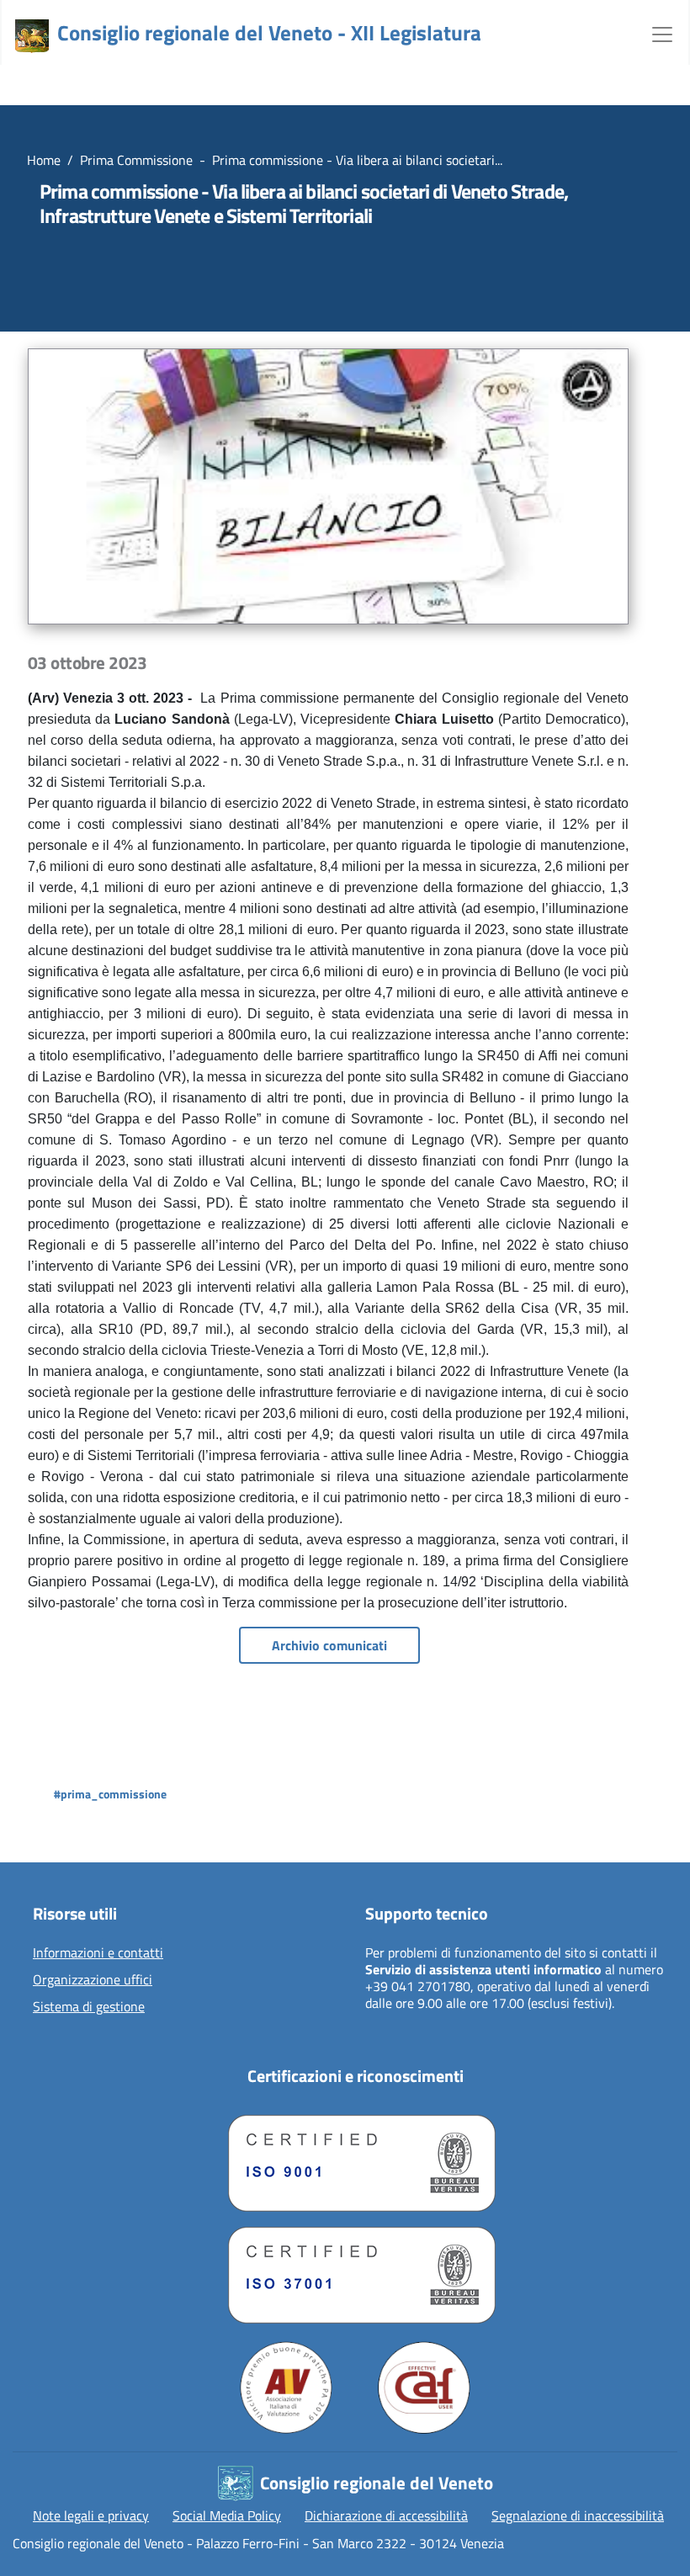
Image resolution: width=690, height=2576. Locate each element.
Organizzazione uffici (93, 1980)
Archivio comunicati (329, 1645)
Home (44, 160)
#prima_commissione (110, 1794)
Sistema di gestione (89, 2007)
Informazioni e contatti (98, 1953)
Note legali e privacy (91, 2515)
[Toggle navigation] (662, 33)
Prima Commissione (136, 160)
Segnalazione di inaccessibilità (578, 2515)
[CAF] (424, 2387)
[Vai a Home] (32, 36)
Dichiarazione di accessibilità (386, 2515)
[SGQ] (355, 2159)
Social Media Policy (227, 2515)
